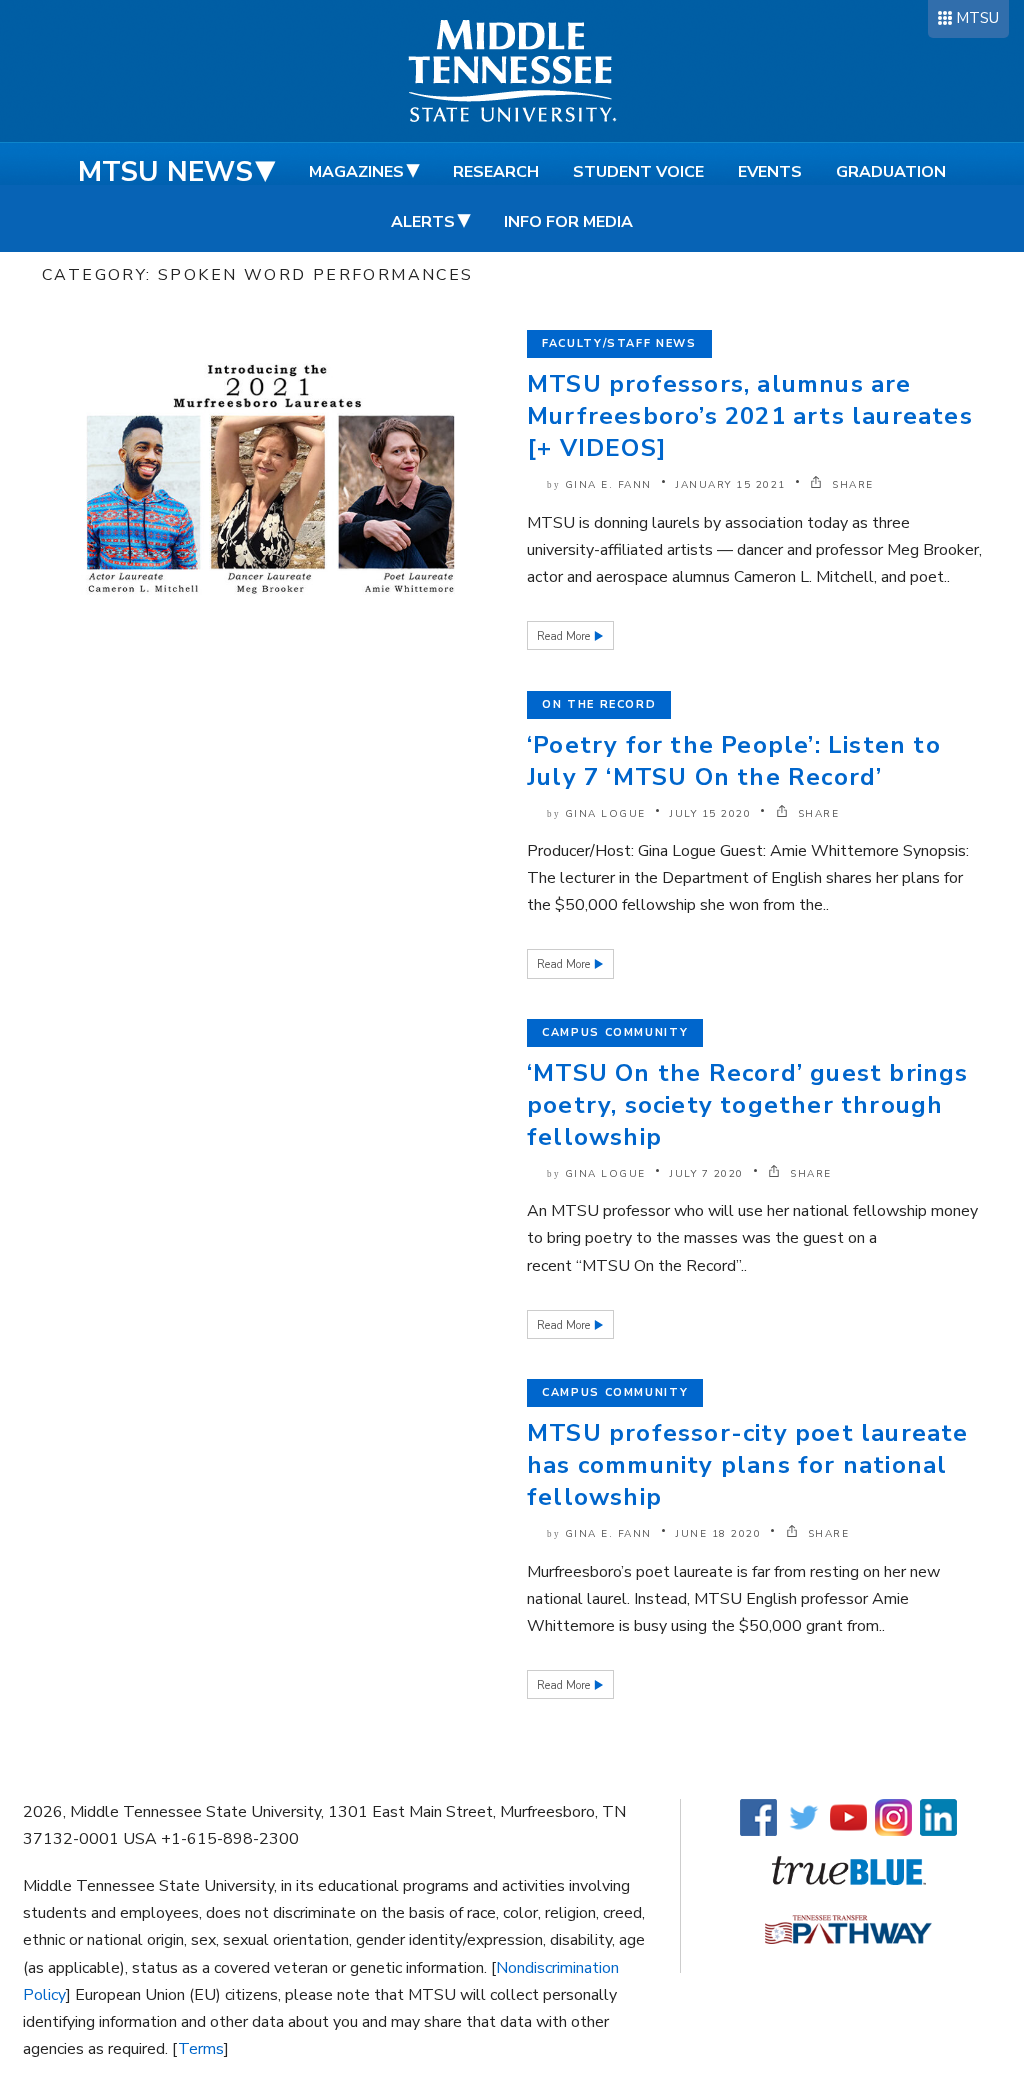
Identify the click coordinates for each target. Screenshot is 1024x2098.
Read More (565, 636)
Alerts (423, 222)
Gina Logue (605, 814)
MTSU (977, 18)
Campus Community (615, 1032)
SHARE (851, 485)
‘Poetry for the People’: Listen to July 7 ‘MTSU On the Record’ (734, 761)
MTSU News (165, 172)
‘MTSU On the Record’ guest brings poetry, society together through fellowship (748, 1105)
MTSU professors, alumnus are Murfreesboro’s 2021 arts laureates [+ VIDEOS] (750, 416)
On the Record (599, 704)
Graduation (891, 172)
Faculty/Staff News (619, 343)
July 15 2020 (710, 814)
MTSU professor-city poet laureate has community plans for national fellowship (748, 1465)
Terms (201, 2049)
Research (496, 172)
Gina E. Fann (608, 485)
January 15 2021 (731, 485)
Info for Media (568, 222)
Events (770, 172)
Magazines (356, 172)
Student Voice (638, 172)
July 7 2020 (707, 1174)
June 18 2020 (718, 1534)
